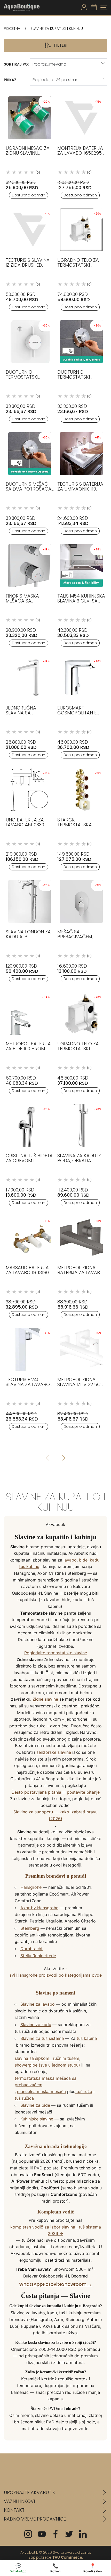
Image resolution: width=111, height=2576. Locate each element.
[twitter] (69, 2534)
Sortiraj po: (16, 64)
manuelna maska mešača (41, 2091)
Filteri (61, 45)
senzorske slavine (54, 1752)
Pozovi (55, 2568)
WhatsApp (31, 2284)
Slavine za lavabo (38, 2004)
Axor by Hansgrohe (39, 1908)
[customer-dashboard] (84, 8)
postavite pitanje (83, 1792)
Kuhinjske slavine (37, 2119)
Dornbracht (31, 1949)
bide (83, 1560)
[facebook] (55, 2534)
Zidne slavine (45, 1699)
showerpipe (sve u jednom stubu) (47, 2065)
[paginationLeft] (64, 1458)
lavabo (70, 1560)
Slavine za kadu (36, 2025)
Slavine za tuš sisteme (42, 2038)
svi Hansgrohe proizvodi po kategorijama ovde (56, 1975)
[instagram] (28, 2534)
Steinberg (30, 1928)
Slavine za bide (35, 2105)
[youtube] (42, 2534)
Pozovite (52, 2284)
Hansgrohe (31, 1887)
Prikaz (10, 80)
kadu (95, 1560)
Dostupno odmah (29, 195)
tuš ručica (24, 2098)
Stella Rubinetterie (38, 1956)
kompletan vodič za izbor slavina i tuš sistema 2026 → (56, 2230)
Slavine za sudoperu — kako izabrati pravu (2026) (55, 1815)
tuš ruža (84, 2091)
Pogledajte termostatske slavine (56, 1653)
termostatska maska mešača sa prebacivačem (46, 2082)
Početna (12, 29)
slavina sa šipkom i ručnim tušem (47, 2058)
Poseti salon (93, 2568)
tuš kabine (87, 2038)
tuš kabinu (29, 1566)
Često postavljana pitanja (36, 1792)
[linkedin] (83, 2534)
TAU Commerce (67, 2557)
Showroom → (77, 2284)
